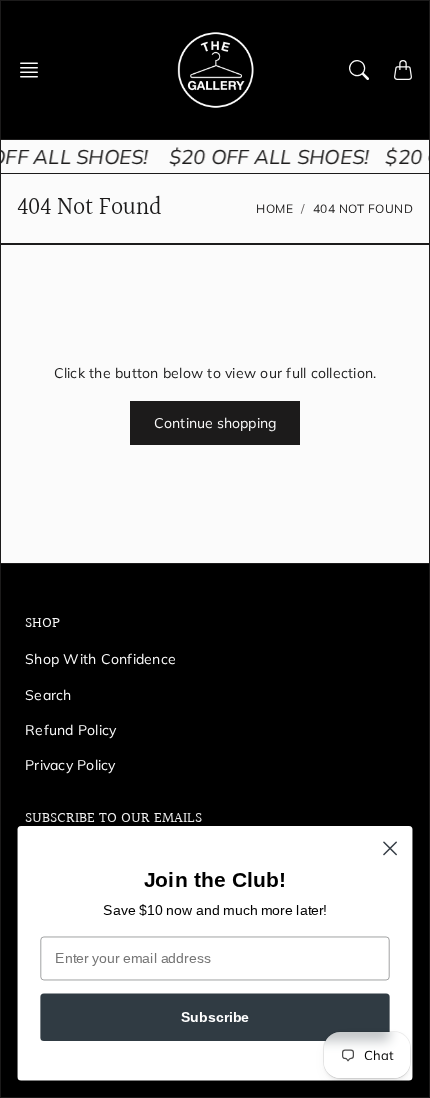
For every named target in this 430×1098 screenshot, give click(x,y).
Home (274, 208)
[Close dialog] (390, 848)
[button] (35, 70)
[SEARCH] (359, 70)
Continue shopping (215, 423)
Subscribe (215, 1016)
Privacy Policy (70, 765)
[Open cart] (403, 70)
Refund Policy (70, 730)
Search (48, 695)
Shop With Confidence (100, 659)
